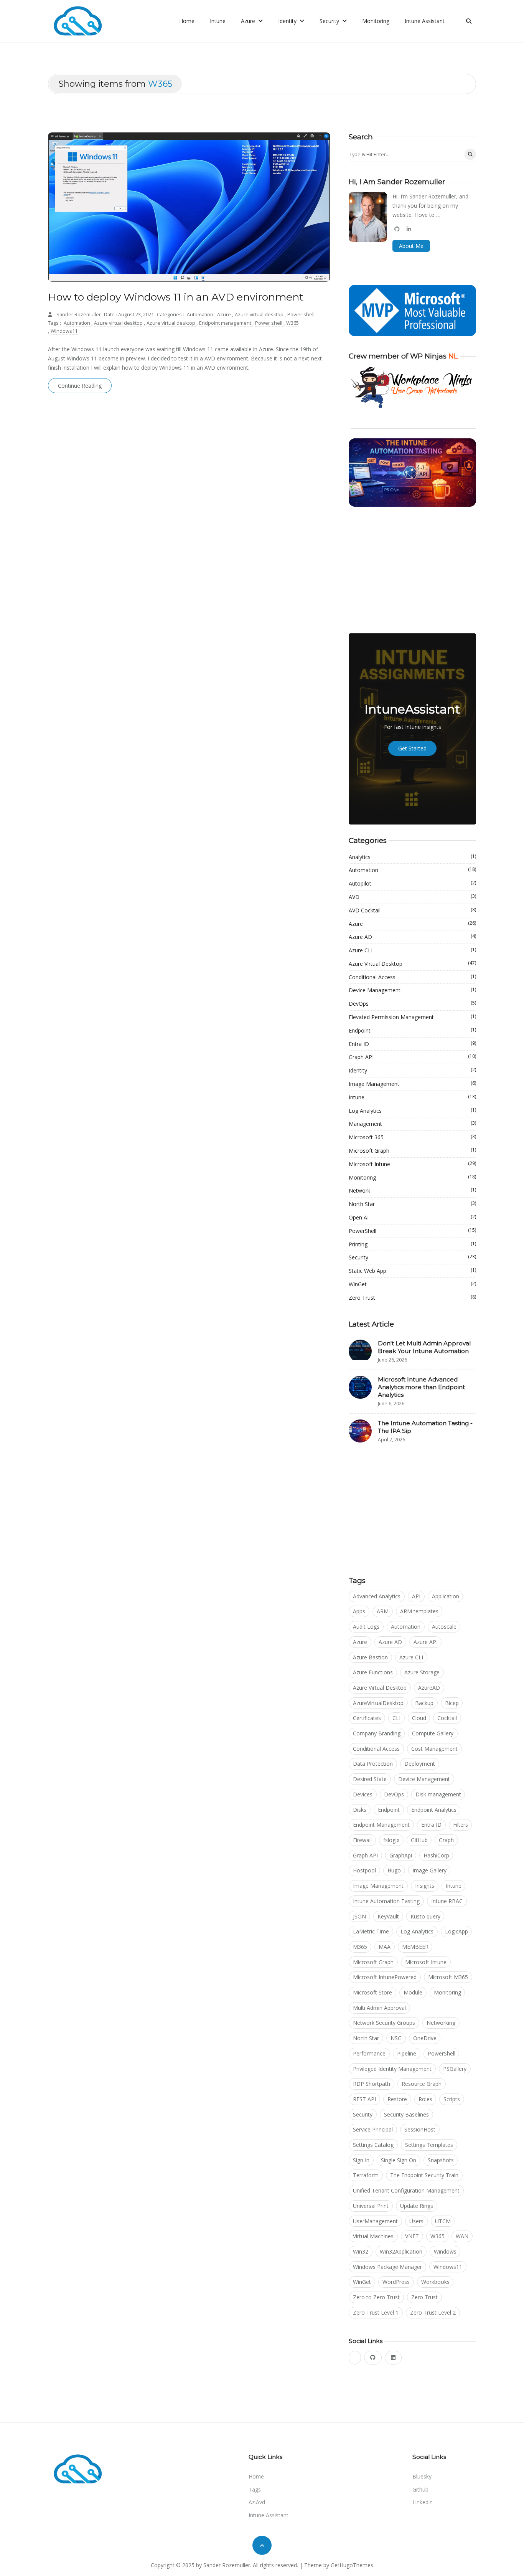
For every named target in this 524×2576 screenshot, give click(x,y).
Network (412, 1190)
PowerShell (412, 1231)
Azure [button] (249, 21)
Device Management (412, 990)
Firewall (362, 1840)
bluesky (422, 2476)
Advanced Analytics (377, 1596)
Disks (360, 1810)
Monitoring (376, 21)
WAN (462, 2236)
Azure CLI (412, 950)
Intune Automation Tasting (386, 1901)
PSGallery (455, 2069)
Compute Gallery (433, 1733)
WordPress (396, 2282)
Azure (225, 315)
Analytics (412, 857)
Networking (441, 2023)
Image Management (412, 1084)
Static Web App (412, 1271)
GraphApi (401, 1855)
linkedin (423, 2502)
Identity (412, 1070)
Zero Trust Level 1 (376, 2312)
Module (413, 1992)
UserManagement (375, 2221)
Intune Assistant (425, 21)
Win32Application (401, 2251)
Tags (255, 2489)
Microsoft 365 (412, 1137)
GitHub (419, 1840)
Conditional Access (412, 977)
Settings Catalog (373, 2145)
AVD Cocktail (412, 910)
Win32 (361, 2251)
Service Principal (373, 2129)
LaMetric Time (371, 1931)
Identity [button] (288, 21)
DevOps (412, 1003)
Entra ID (412, 1044)
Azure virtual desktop (260, 315)
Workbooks (435, 2282)
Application (446, 1596)
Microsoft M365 (448, 1977)
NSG (396, 2038)
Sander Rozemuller (79, 315)
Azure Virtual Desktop (412, 963)
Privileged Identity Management (392, 2069)
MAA (385, 1947)
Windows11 (64, 331)
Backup (424, 1703)
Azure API (426, 1642)
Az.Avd (257, 2502)
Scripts (452, 2099)
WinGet (412, 1284)
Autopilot (412, 883)
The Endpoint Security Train (424, 2175)
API (416, 1596)
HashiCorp (436, 1855)
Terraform (366, 2175)
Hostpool (364, 1870)
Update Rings (417, 2206)
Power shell (301, 315)
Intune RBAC (447, 1901)
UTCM (443, 2221)
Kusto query (425, 1916)
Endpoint (412, 1030)
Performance (369, 2053)
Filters (461, 1825)
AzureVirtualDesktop (378, 1703)
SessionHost (420, 2129)
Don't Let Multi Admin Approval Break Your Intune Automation (424, 1347)
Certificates (367, 1718)
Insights (425, 1886)
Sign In (361, 2160)
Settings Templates (429, 2145)
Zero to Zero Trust (376, 2297)
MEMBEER (415, 1947)
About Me (411, 246)
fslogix (391, 1840)
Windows (445, 2251)
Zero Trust (412, 1297)
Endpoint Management (381, 1825)
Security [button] (330, 21)
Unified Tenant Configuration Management (406, 2190)
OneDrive (425, 2038)
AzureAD (429, 1688)
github (420, 2489)
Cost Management (434, 1749)
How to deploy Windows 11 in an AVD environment (176, 297)
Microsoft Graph (412, 1150)
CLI (396, 1718)
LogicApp (456, 1931)
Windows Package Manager (387, 2267)
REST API (364, 2099)
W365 (292, 323)
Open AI (412, 1217)
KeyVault (388, 1916)
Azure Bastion (370, 1657)
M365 (360, 1947)
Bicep (452, 1703)
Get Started (412, 748)
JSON (359, 1916)
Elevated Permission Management (412, 1017)
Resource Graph (422, 2084)
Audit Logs (366, 1627)
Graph (446, 1840)
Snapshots (441, 2160)
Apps (359, 1611)
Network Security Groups (384, 2023)
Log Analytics (412, 1110)
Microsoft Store (372, 1992)
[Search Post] (470, 154)
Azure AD (412, 937)
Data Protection (373, 1764)
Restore (397, 2099)
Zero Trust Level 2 (433, 2312)
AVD (412, 897)
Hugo (394, 1870)
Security (412, 1257)
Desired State (370, 1779)
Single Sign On (399, 2160)
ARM (383, 1611)
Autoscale (444, 1627)
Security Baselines (406, 2114)
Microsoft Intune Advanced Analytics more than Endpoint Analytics (421, 1387)
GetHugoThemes (352, 2565)
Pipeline (407, 2053)
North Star (412, 1204)
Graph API (412, 1057)
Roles (425, 2099)
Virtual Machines (373, 2236)
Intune (218, 21)
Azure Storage (422, 1672)
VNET (412, 2236)
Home (187, 21)
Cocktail (447, 1718)
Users (416, 2221)
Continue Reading (80, 386)
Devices (363, 1794)
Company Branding (377, 1733)
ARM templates (419, 1611)
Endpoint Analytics (434, 1810)
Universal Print (371, 2206)
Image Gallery (429, 1870)
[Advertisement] (412, 570)
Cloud (419, 1718)
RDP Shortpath (372, 2084)
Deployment (420, 1764)
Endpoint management (226, 323)
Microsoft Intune (412, 1164)
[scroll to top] (262, 2545)
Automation (201, 315)
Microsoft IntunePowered (385, 1977)
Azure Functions (373, 1672)
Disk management (438, 1794)
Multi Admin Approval (379, 2008)
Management (412, 1124)
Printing (412, 1244)
